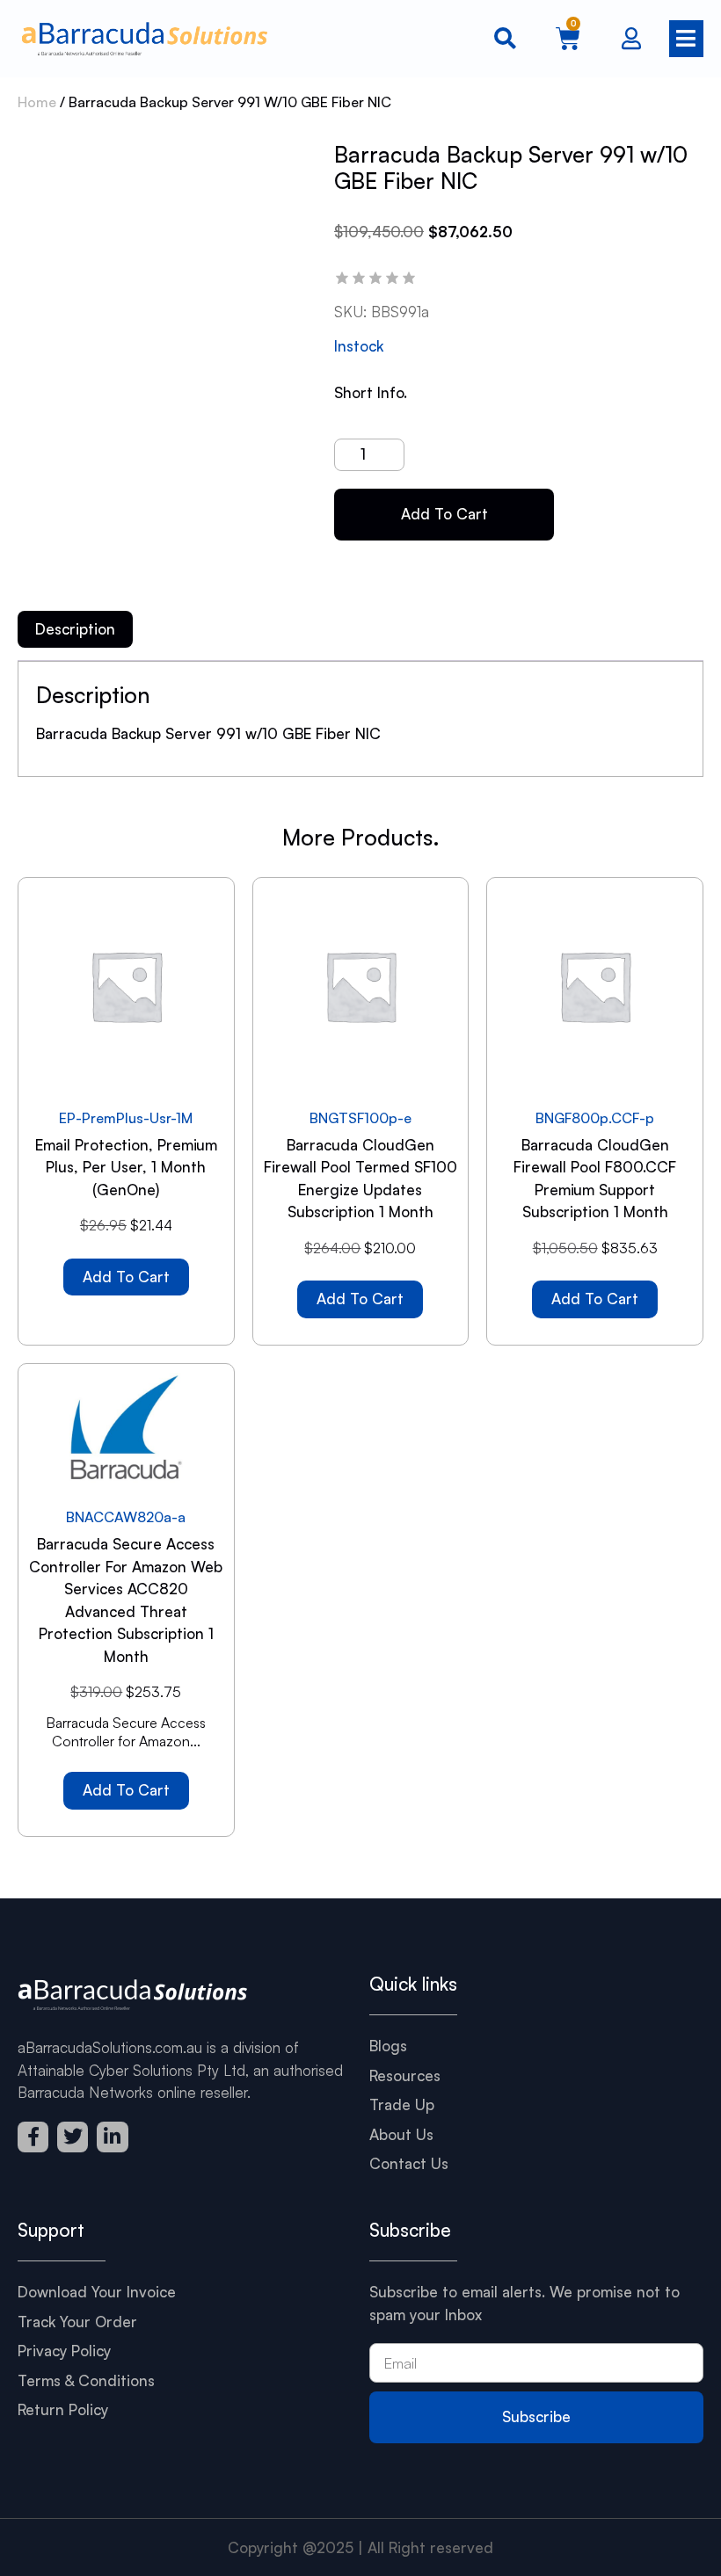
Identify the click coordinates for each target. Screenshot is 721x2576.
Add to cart (444, 514)
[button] (681, 39)
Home (37, 102)
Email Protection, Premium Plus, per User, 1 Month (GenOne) (126, 1167)
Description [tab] (75, 629)
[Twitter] (73, 2137)
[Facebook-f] (33, 2137)
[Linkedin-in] (112, 2137)
